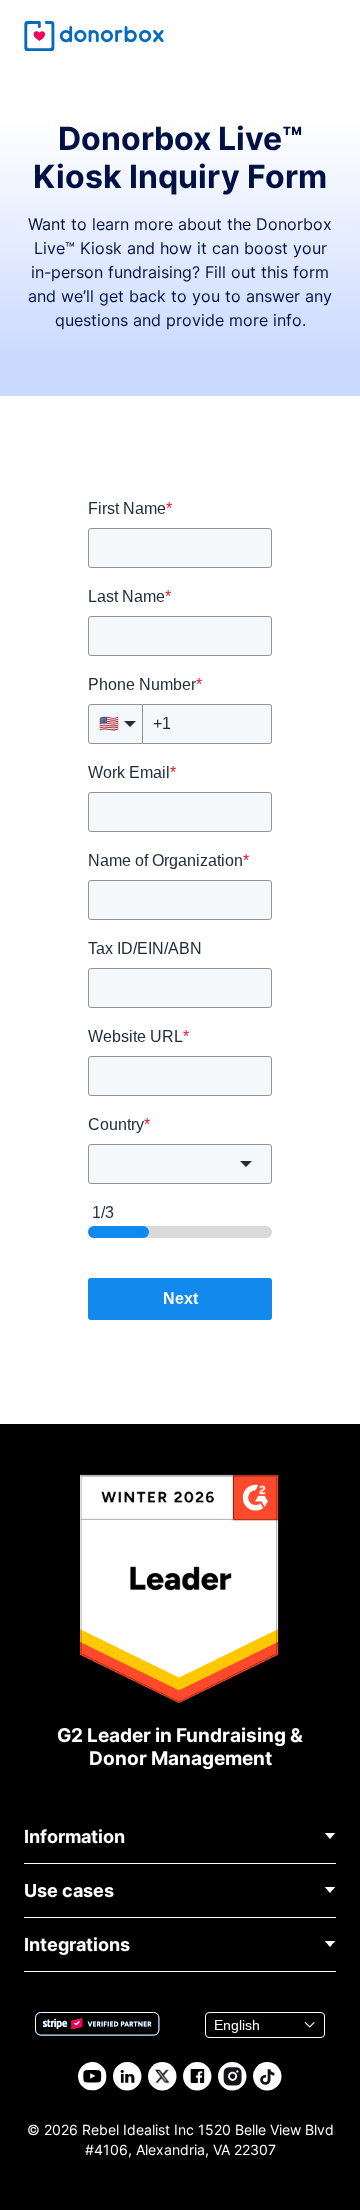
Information (74, 1836)
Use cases (69, 1890)
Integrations (77, 1944)
